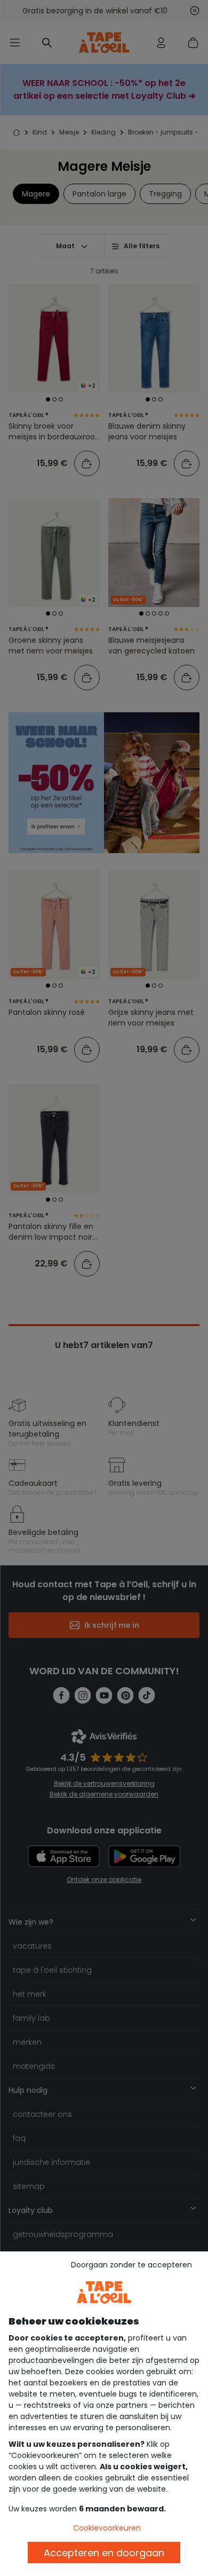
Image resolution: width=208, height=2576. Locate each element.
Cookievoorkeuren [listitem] (107, 2528)
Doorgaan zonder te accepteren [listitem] (131, 2265)
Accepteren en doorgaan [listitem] (104, 2553)
